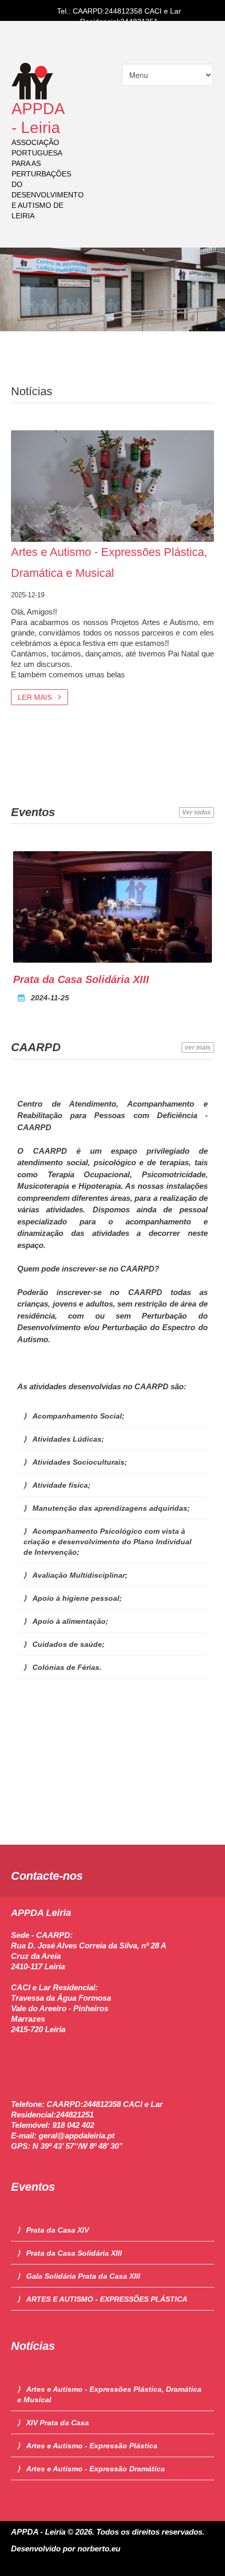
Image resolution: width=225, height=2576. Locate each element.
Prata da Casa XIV (58, 2230)
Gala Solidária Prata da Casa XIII (83, 2276)
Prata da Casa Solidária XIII (81, 979)
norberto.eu (99, 2549)
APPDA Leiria (41, 1913)
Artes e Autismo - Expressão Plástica (92, 2446)
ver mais (198, 1047)
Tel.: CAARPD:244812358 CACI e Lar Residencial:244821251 (119, 16)
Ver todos (196, 812)
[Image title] (113, 907)
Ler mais (36, 697)
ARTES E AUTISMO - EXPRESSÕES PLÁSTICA (107, 2299)
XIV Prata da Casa (58, 2423)
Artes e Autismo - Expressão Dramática (95, 2469)
